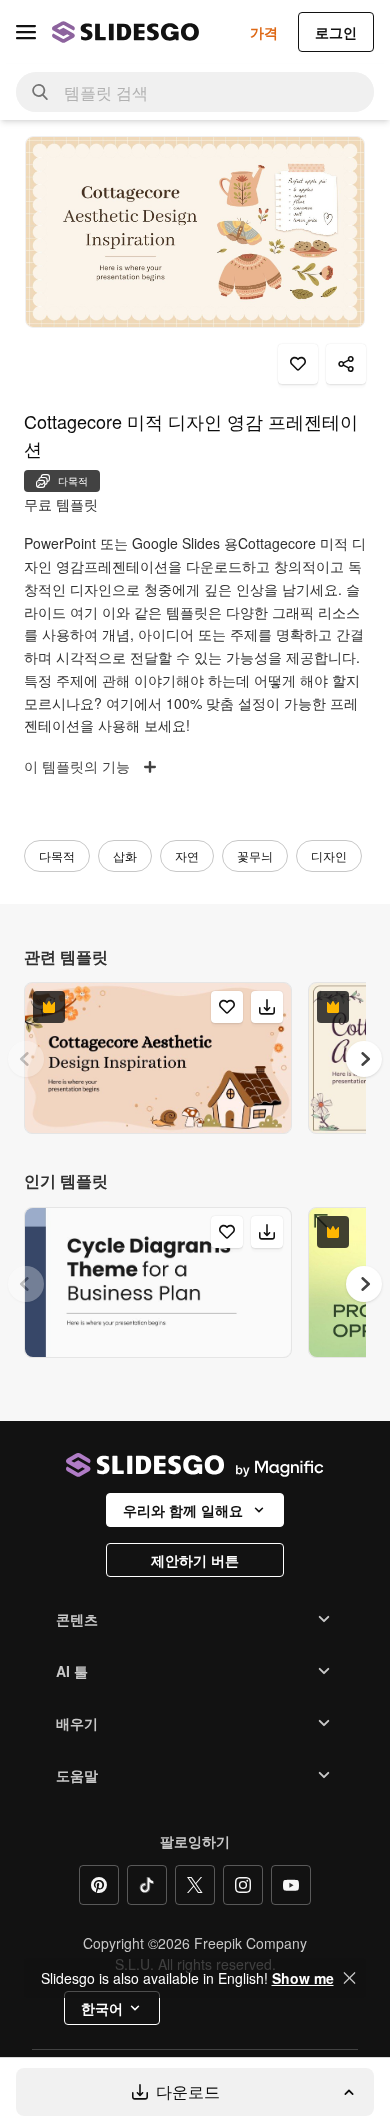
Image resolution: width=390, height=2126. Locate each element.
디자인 (329, 855)
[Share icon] (346, 364)
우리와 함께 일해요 (183, 1510)
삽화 (125, 855)
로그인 (336, 32)
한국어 (102, 2008)
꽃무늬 (255, 855)
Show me (303, 1978)
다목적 (57, 855)
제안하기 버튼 (195, 1560)
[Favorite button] (298, 364)
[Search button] (40, 92)
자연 (187, 855)
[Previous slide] (26, 1059)
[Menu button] (26, 32)
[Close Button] (350, 1978)
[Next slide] (364, 1059)
